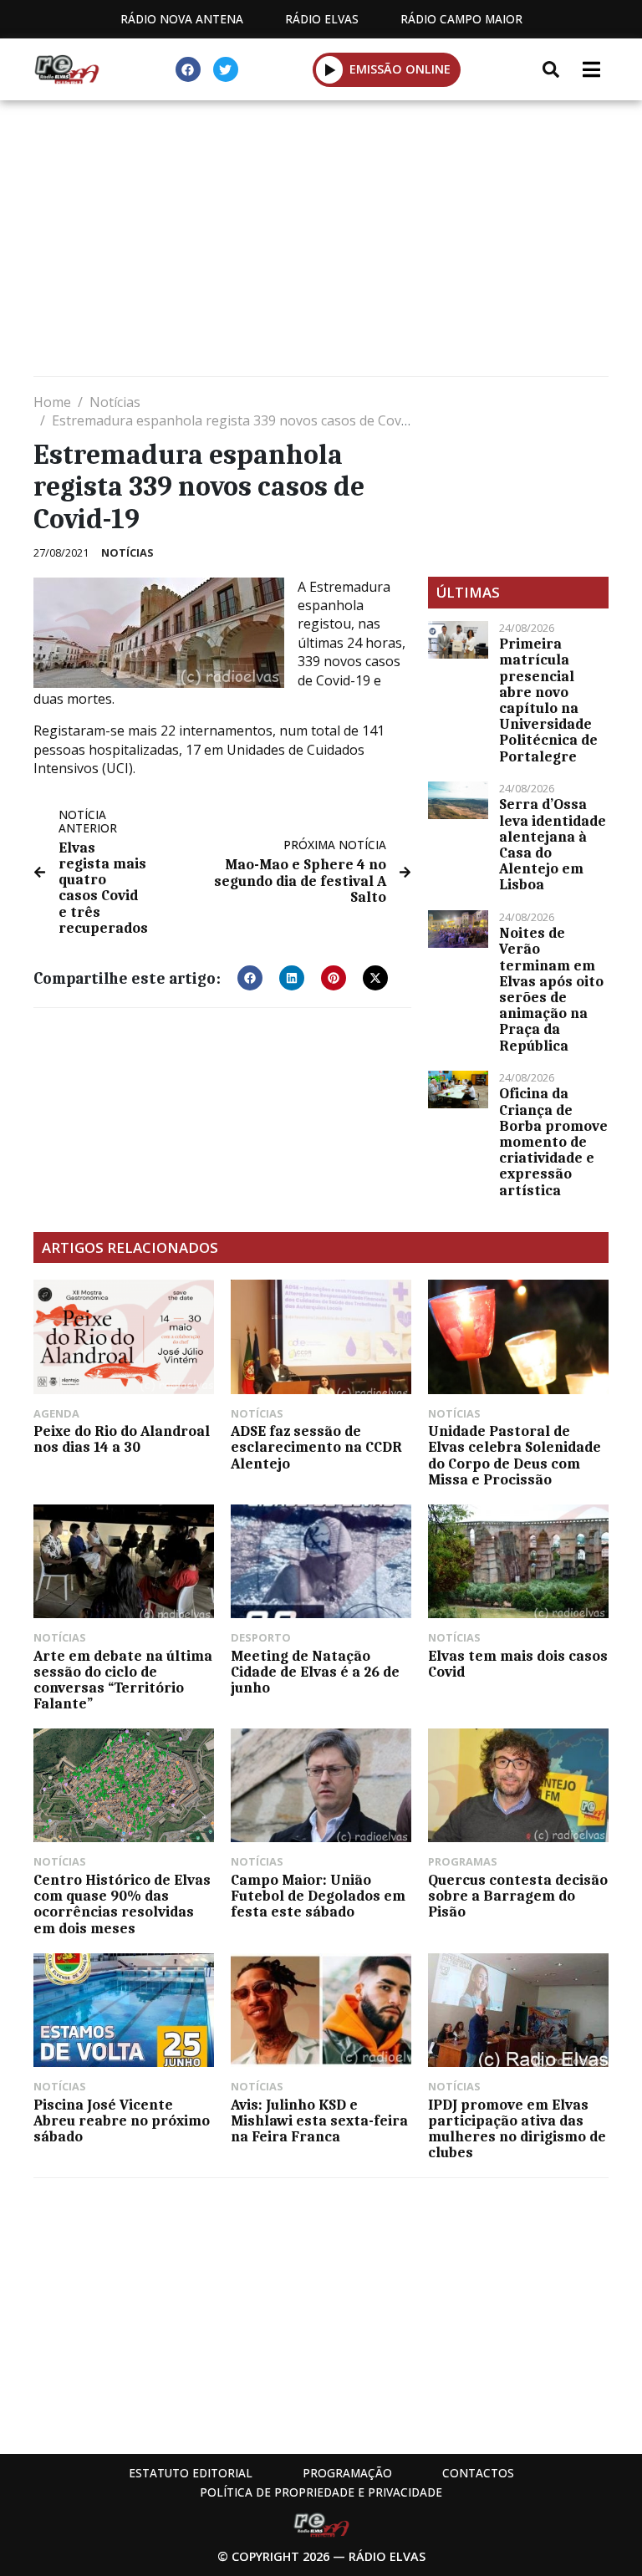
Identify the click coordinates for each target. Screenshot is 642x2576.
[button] (330, 69)
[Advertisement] (321, 242)
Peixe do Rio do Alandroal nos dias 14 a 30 (122, 1439)
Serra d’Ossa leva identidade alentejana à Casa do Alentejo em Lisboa (553, 844)
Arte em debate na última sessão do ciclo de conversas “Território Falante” (123, 1680)
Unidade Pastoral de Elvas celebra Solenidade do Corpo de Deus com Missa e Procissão (515, 1455)
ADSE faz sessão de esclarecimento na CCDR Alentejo (316, 1447)
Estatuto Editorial (191, 2473)
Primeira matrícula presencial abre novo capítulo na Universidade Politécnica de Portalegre (548, 700)
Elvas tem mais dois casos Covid (518, 1664)
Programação (347, 2473)
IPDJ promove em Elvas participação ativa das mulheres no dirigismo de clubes (517, 2129)
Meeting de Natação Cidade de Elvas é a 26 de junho (315, 1672)
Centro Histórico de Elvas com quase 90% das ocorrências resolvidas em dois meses (122, 1904)
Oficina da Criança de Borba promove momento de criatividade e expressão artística (553, 1141)
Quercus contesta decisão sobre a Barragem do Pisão (518, 1896)
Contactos (478, 2473)
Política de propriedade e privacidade (321, 2492)
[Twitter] (226, 69)
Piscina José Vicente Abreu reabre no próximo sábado (122, 2120)
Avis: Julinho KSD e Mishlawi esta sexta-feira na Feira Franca (319, 2120)
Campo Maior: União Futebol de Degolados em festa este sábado (318, 1896)
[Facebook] (188, 69)
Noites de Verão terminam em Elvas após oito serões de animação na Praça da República (551, 989)
